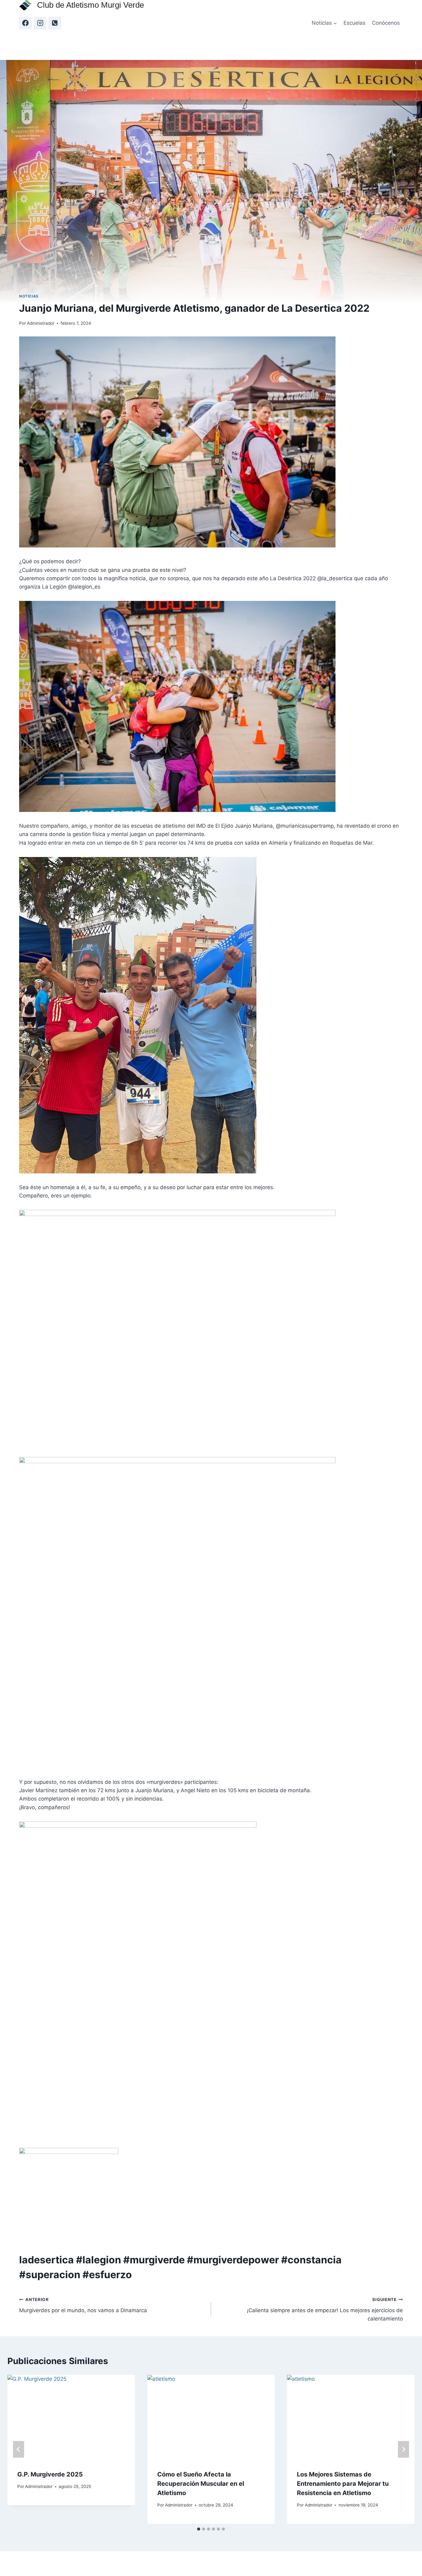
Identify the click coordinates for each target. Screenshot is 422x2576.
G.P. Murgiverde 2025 (50, 2474)
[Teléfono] (55, 23)
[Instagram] (40, 23)
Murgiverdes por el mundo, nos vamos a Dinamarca (83, 2305)
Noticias (29, 296)
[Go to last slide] (19, 2449)
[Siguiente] (403, 2449)
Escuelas (354, 23)
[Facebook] (25, 23)
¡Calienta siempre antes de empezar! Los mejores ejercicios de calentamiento (325, 2309)
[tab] (199, 2529)
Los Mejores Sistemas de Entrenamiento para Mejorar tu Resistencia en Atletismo (343, 2484)
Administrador (41, 323)
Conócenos (386, 23)
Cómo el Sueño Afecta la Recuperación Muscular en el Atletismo (201, 2484)
